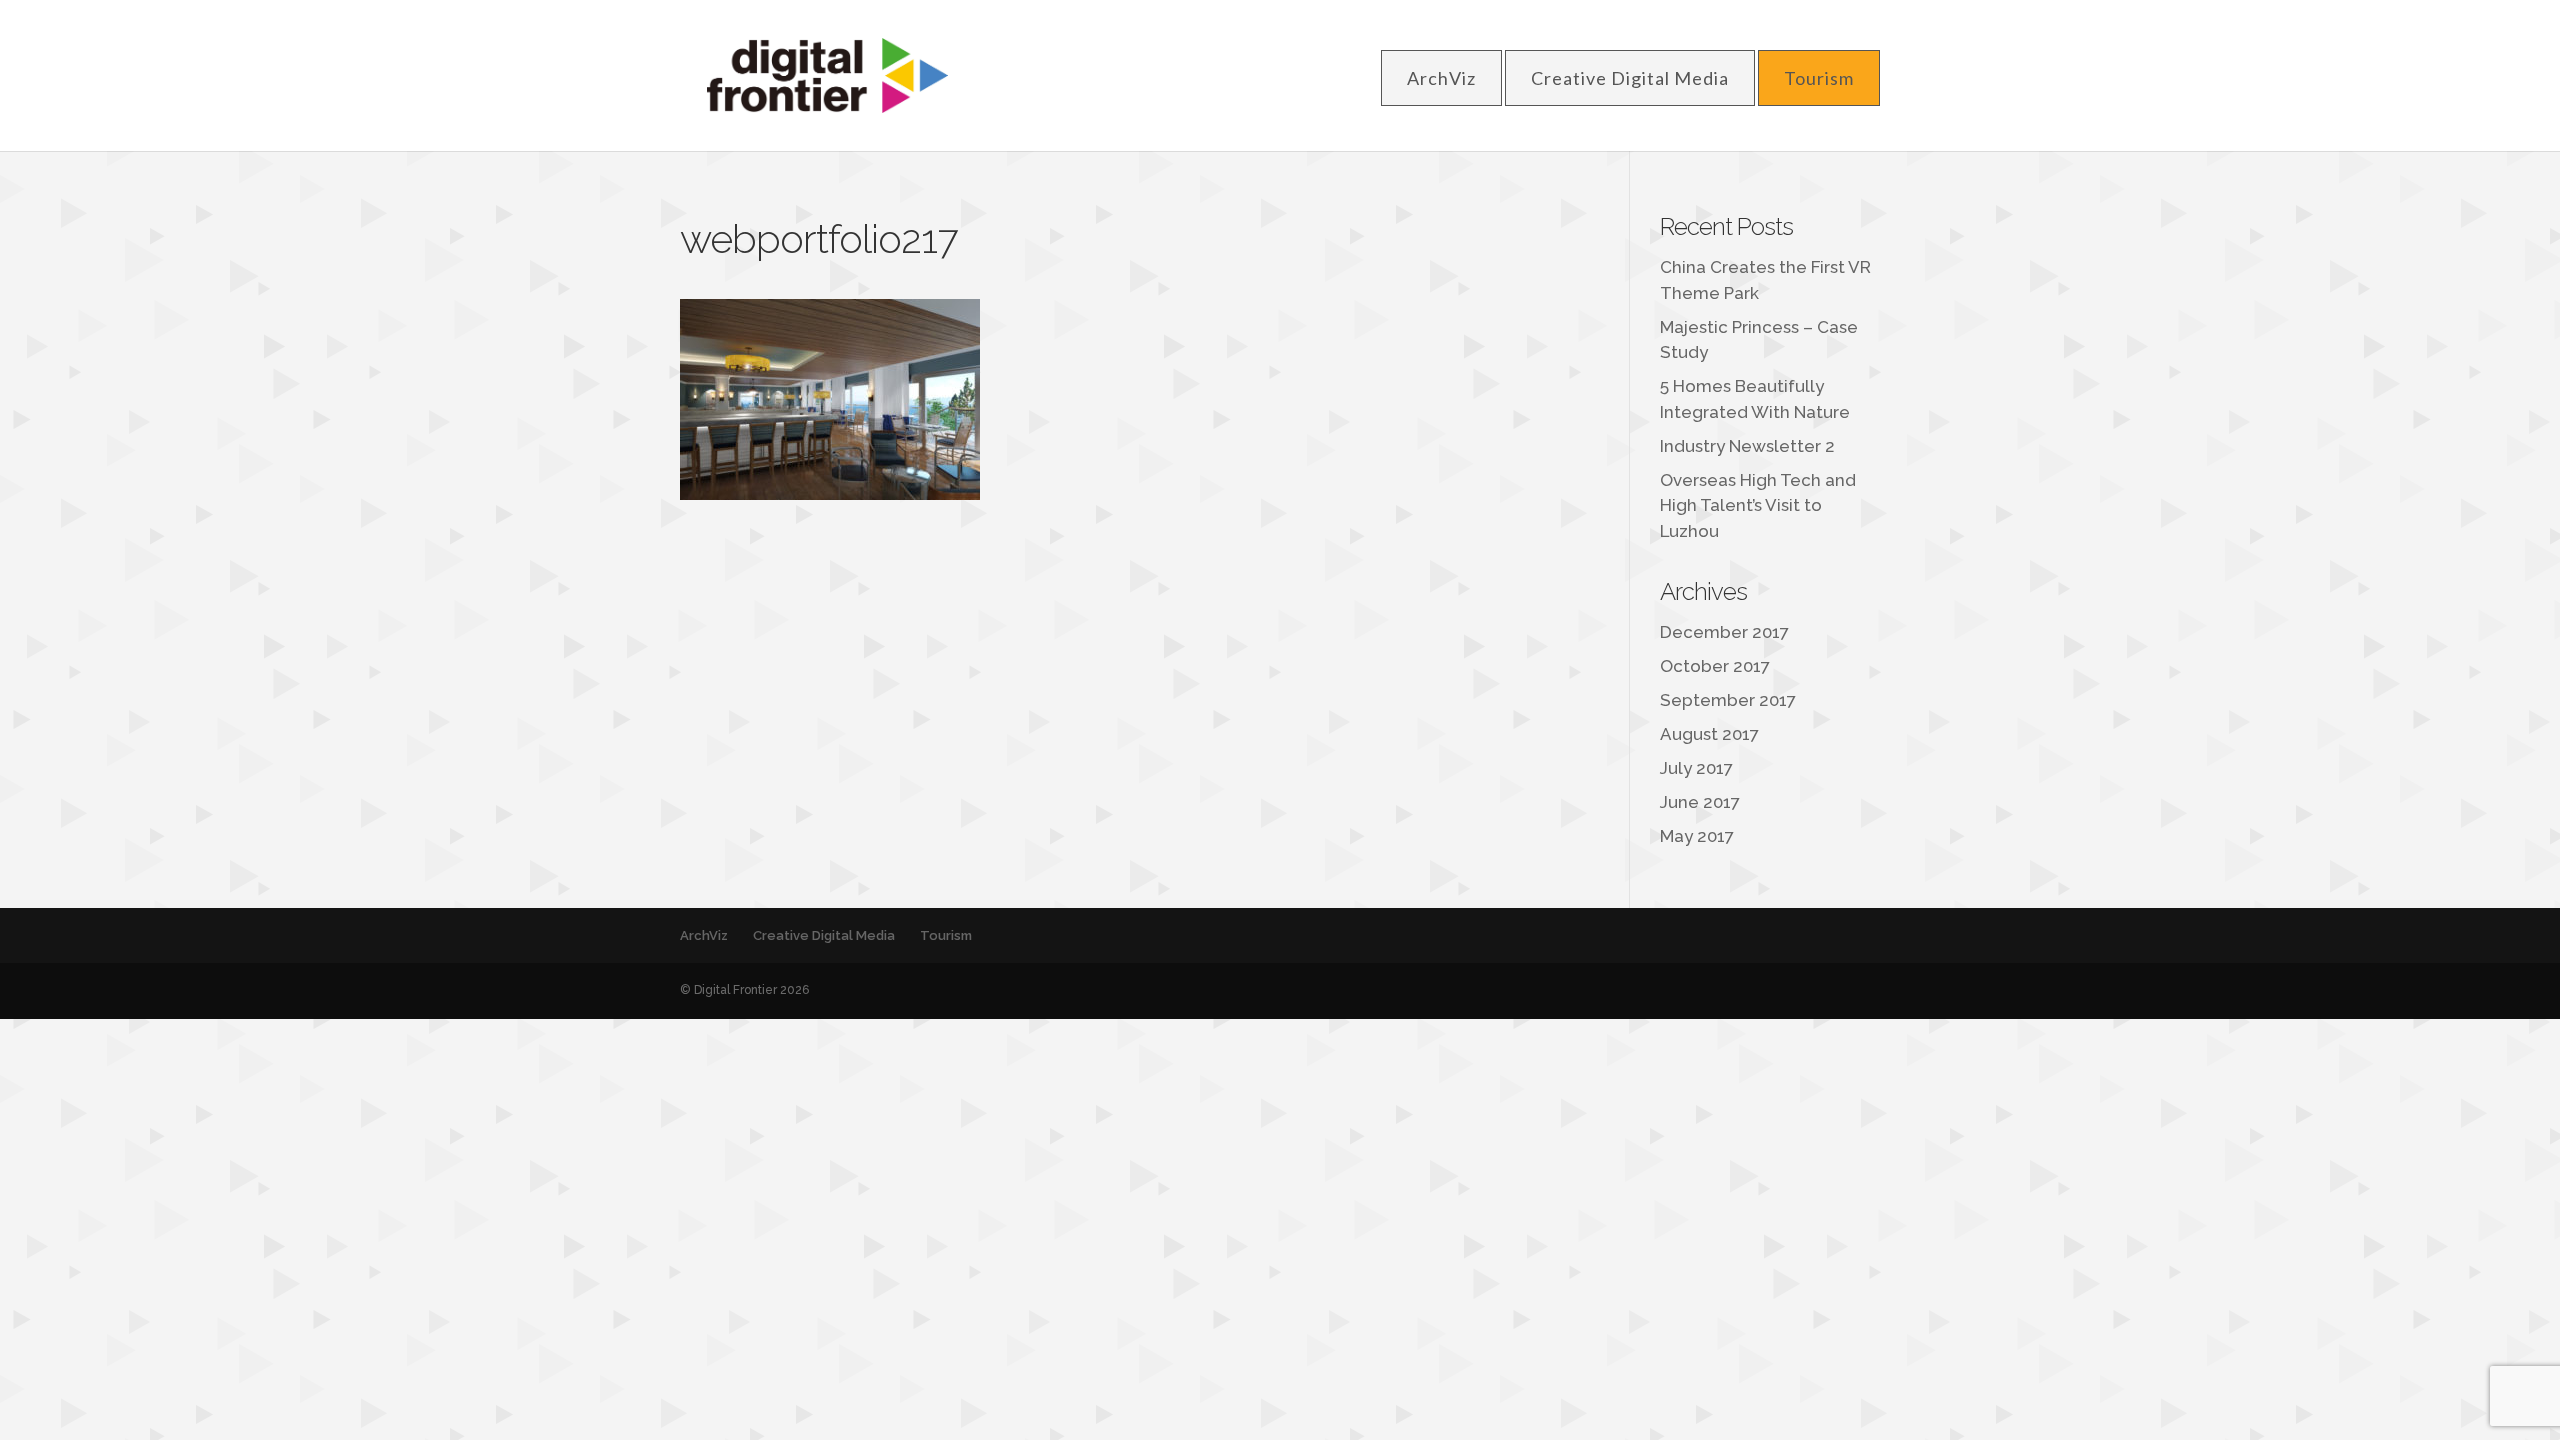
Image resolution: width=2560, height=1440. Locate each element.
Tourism (1819, 78)
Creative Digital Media (1630, 78)
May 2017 (1697, 836)
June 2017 (1700, 802)
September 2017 (1728, 700)
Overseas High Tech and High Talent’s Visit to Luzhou (1758, 505)
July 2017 (1696, 768)
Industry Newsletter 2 (1747, 446)
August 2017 (1709, 734)
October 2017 (1715, 666)
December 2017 (1724, 632)
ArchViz (1441, 78)
